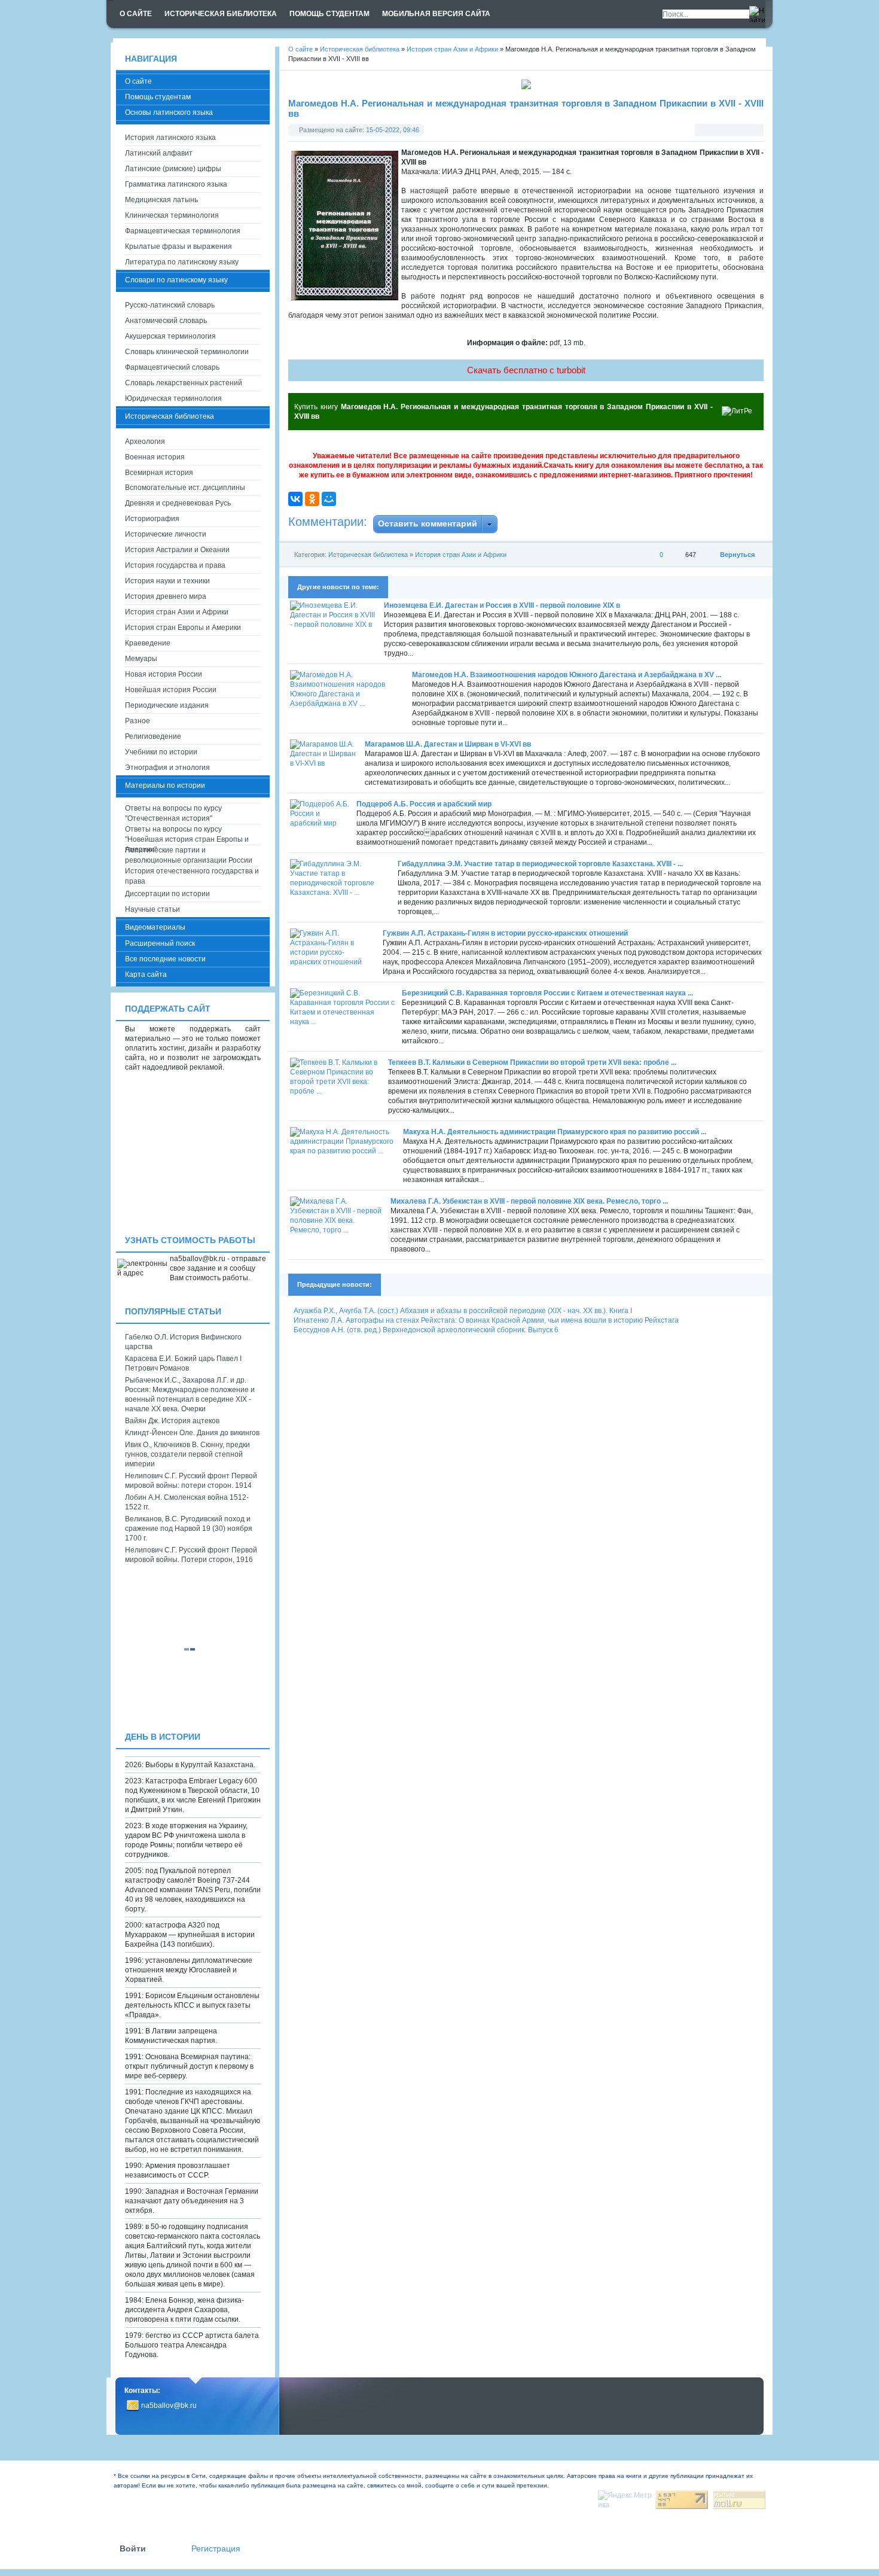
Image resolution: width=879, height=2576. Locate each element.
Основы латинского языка (169, 112)
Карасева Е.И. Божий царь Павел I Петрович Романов (183, 1363)
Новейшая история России (171, 690)
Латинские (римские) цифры (173, 169)
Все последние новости (165, 959)
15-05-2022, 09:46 (393, 130)
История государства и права (175, 565)
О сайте (138, 81)
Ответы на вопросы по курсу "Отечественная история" (173, 813)
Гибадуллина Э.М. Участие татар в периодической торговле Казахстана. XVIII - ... (540, 864)
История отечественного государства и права (192, 876)
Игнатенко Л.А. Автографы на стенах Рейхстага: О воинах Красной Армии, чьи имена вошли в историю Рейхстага (486, 1320)
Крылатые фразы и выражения (178, 246)
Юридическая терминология (173, 398)
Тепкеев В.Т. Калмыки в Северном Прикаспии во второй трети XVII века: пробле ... (532, 1062)
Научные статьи (152, 909)
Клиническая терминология (172, 215)
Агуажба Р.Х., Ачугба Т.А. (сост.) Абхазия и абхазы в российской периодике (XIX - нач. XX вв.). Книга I (463, 1311)
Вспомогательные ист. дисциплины (185, 488)
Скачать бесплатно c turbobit (526, 370)
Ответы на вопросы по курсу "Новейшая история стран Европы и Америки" (187, 835)
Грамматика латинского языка (176, 184)
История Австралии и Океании (177, 550)
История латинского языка (170, 138)
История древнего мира (166, 596)
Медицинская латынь (161, 200)
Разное (138, 721)
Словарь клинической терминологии (187, 352)
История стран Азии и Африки (461, 555)
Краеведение (148, 643)
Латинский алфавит (159, 153)
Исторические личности (166, 534)
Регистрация (216, 2549)
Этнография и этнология (167, 768)
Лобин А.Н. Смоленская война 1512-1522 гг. (187, 1502)
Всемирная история (159, 473)
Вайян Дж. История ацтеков (172, 1421)
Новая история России (164, 674)
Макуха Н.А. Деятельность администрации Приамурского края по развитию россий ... (555, 1132)
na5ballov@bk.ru (169, 2406)
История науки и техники (167, 581)
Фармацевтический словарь (172, 367)
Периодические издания (167, 705)
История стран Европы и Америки (183, 628)
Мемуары (141, 659)
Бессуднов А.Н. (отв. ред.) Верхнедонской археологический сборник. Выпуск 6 (426, 1330)
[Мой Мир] (329, 499)
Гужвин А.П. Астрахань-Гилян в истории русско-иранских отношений (505, 933)
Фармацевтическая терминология (183, 231)
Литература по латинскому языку (182, 262)
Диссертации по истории (167, 894)
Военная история (155, 457)
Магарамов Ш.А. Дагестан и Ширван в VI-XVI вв (448, 744)
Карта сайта (146, 975)
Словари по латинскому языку (176, 280)
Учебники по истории (161, 752)
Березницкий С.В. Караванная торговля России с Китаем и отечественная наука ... (547, 993)
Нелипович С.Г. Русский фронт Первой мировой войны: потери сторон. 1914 (191, 1481)
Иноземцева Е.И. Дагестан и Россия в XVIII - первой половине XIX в (502, 605)
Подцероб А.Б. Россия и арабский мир (424, 804)
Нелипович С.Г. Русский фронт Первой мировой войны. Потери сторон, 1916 (191, 1555)
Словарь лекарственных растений (184, 383)
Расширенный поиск (160, 943)
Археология (145, 441)
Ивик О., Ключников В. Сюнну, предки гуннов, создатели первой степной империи (187, 1454)
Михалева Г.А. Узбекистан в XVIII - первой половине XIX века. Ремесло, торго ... (529, 1201)
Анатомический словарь (166, 321)
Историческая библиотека (368, 555)
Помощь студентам (158, 97)
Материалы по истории (165, 785)
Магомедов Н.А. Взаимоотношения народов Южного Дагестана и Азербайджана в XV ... (567, 675)
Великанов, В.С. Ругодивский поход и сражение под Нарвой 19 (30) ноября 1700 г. (189, 1528)
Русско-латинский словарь (170, 305)
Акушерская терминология (170, 336)
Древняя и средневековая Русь (178, 503)
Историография (152, 519)
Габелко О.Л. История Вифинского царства (183, 1342)
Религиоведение (153, 736)
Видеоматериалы (155, 927)
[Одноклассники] (312, 499)
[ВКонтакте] (295, 499)
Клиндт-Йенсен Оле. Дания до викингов (192, 1433)
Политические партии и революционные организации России (189, 855)
